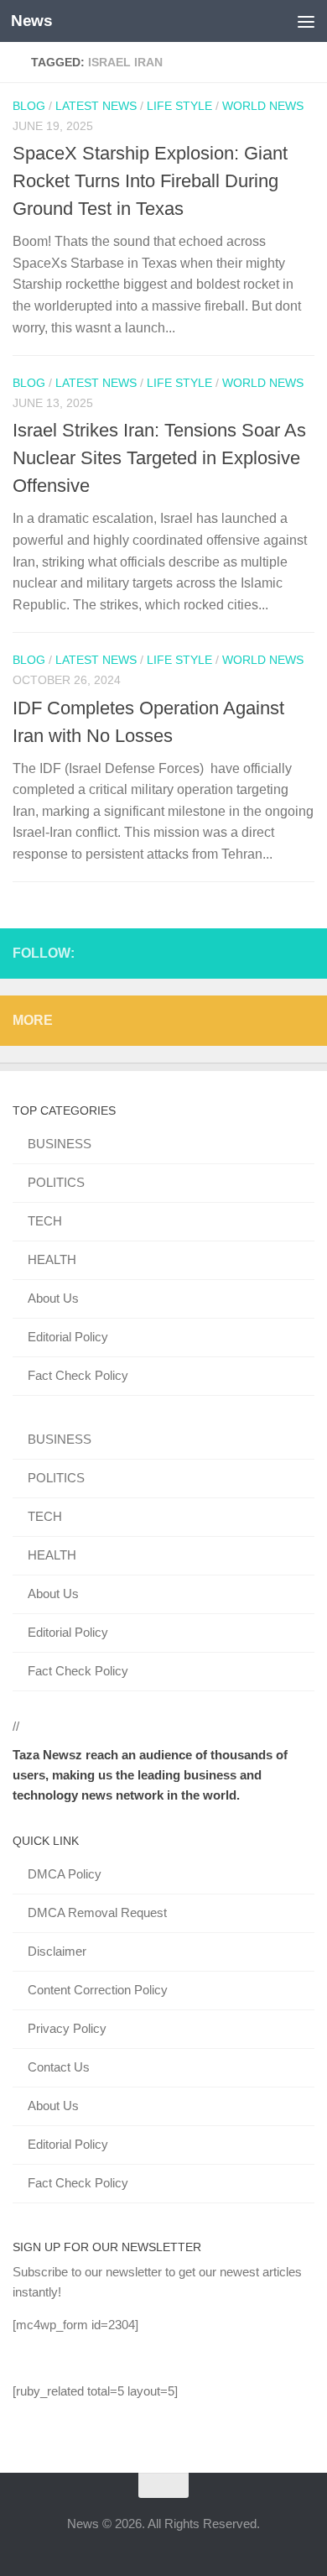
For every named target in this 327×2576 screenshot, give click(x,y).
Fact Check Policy (78, 1375)
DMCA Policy (65, 1874)
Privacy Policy (67, 2028)
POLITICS (56, 1182)
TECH (45, 1221)
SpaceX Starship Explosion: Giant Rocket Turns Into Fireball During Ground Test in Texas (150, 181)
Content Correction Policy (98, 1990)
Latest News (96, 106)
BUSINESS (60, 1144)
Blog (29, 106)
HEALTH (52, 1259)
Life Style (179, 106)
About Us (53, 1298)
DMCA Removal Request (97, 1912)
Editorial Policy (68, 1337)
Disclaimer (57, 1951)
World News (263, 106)
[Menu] (306, 21)
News (31, 21)
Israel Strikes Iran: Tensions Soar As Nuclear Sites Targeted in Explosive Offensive (159, 458)
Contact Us (59, 2067)
